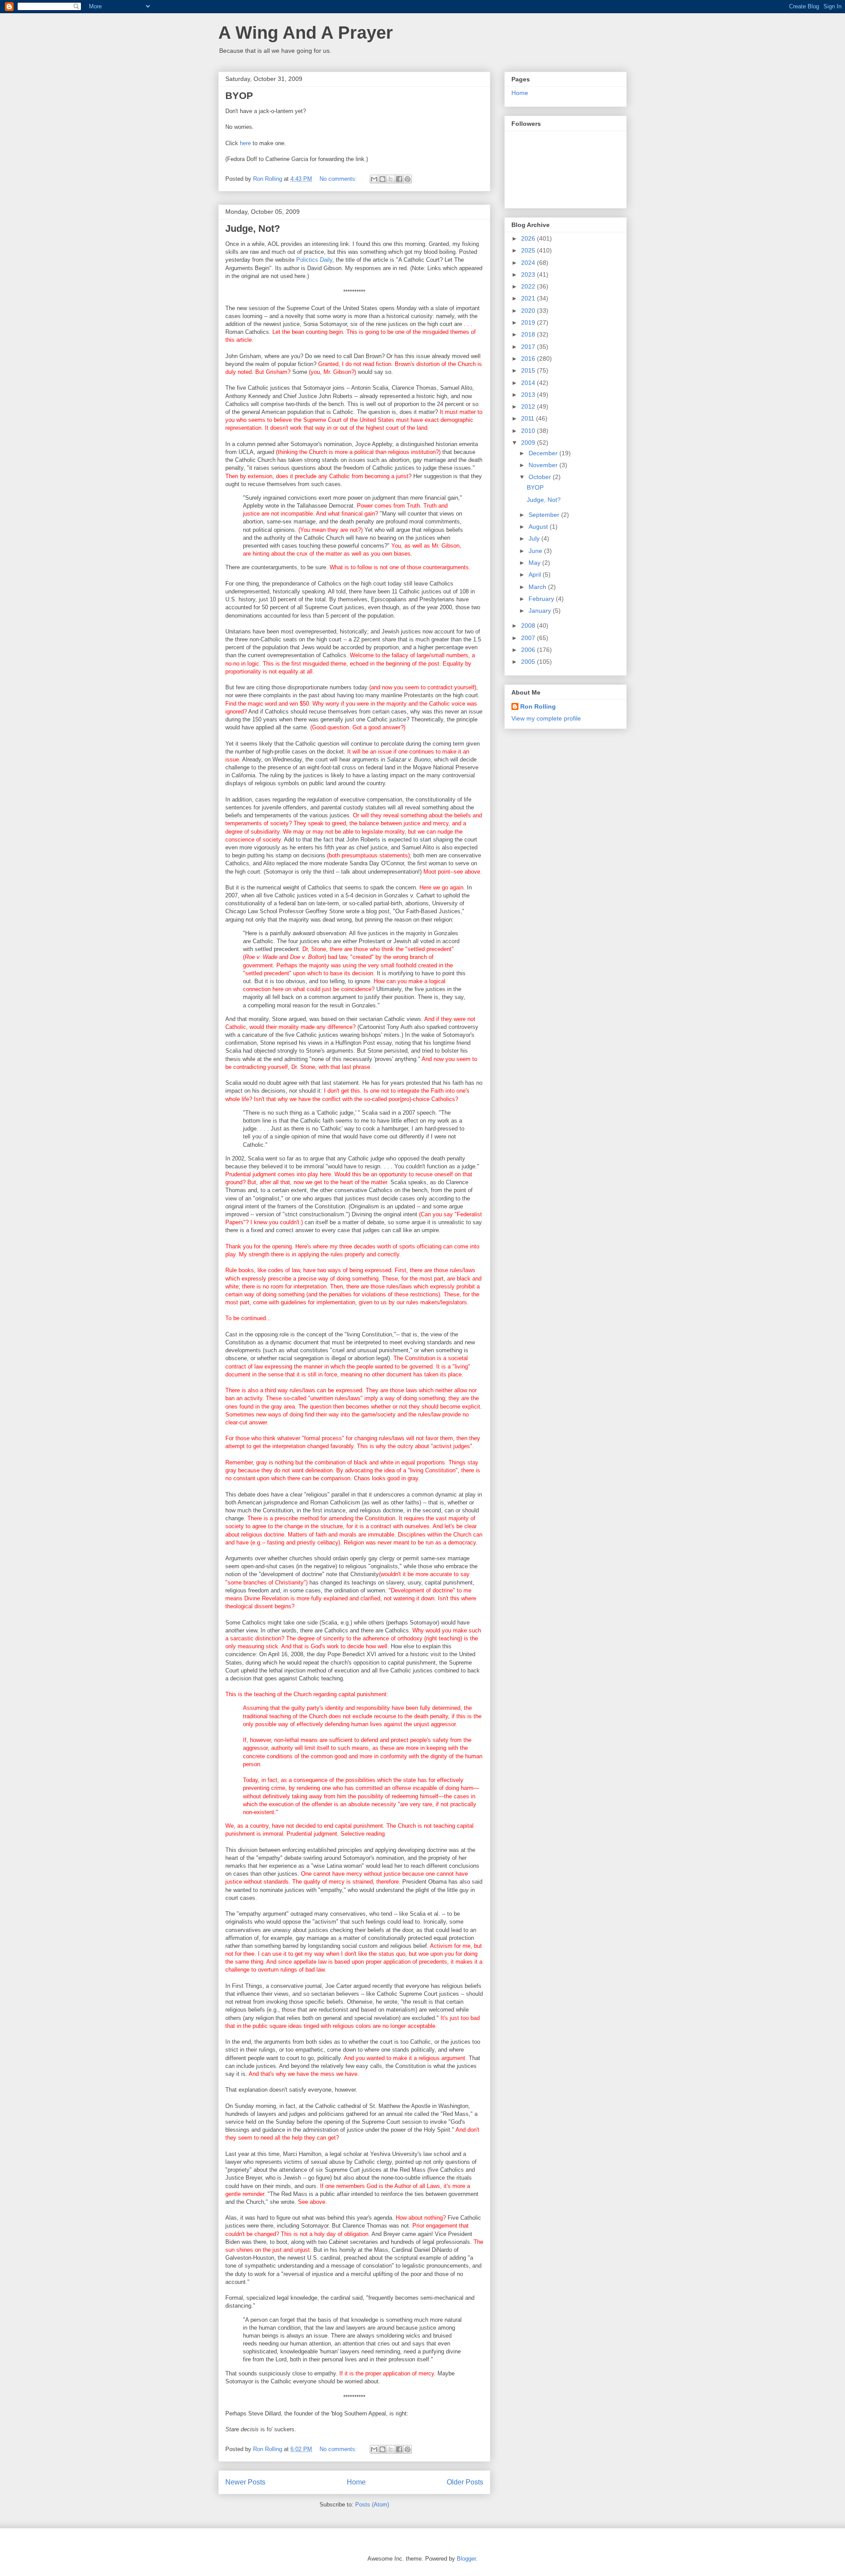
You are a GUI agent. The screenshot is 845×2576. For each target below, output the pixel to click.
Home (356, 2482)
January (541, 611)
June (536, 551)
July (535, 538)
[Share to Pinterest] (408, 179)
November (544, 465)
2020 (529, 311)
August (539, 527)
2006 (529, 650)
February (542, 599)
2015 (529, 370)
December (544, 453)
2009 (529, 443)
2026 (529, 238)
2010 (529, 431)
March (538, 587)
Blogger (466, 2559)
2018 (529, 334)
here (245, 143)
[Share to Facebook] (399, 179)
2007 (529, 638)
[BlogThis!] (382, 179)
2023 (529, 274)
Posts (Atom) (372, 2505)
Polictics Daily (314, 260)
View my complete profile (546, 718)
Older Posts (465, 2482)
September (545, 515)
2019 (529, 322)
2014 (529, 383)
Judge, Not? (253, 229)
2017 (529, 347)
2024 (529, 263)
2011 (529, 418)
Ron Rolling (538, 706)
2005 (529, 662)
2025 (529, 250)
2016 (529, 359)
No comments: (339, 179)
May (535, 563)
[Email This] (374, 179)
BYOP (239, 96)
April (536, 574)
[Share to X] (391, 179)
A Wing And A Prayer (306, 33)
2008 (529, 626)
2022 (529, 286)
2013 (529, 395)
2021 (529, 298)
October (541, 477)
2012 (529, 406)
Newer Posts (245, 2482)
